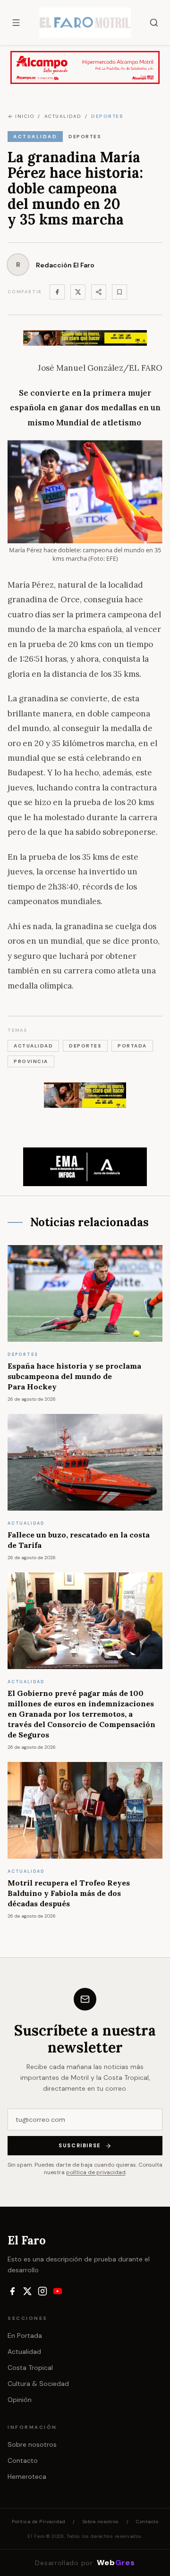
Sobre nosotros (32, 2444)
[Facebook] (57, 292)
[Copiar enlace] (119, 292)
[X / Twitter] (27, 2291)
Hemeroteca (27, 2476)
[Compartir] (99, 292)
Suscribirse (80, 2145)
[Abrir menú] (16, 23)
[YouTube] (58, 2291)
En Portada (25, 2335)
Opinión (20, 2400)
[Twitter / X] (78, 292)
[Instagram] (42, 2291)
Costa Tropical (30, 2368)
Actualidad (24, 2352)
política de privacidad (96, 2172)
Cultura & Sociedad (38, 2384)
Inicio (25, 116)
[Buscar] (154, 23)
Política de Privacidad (38, 2522)
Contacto (23, 2460)
